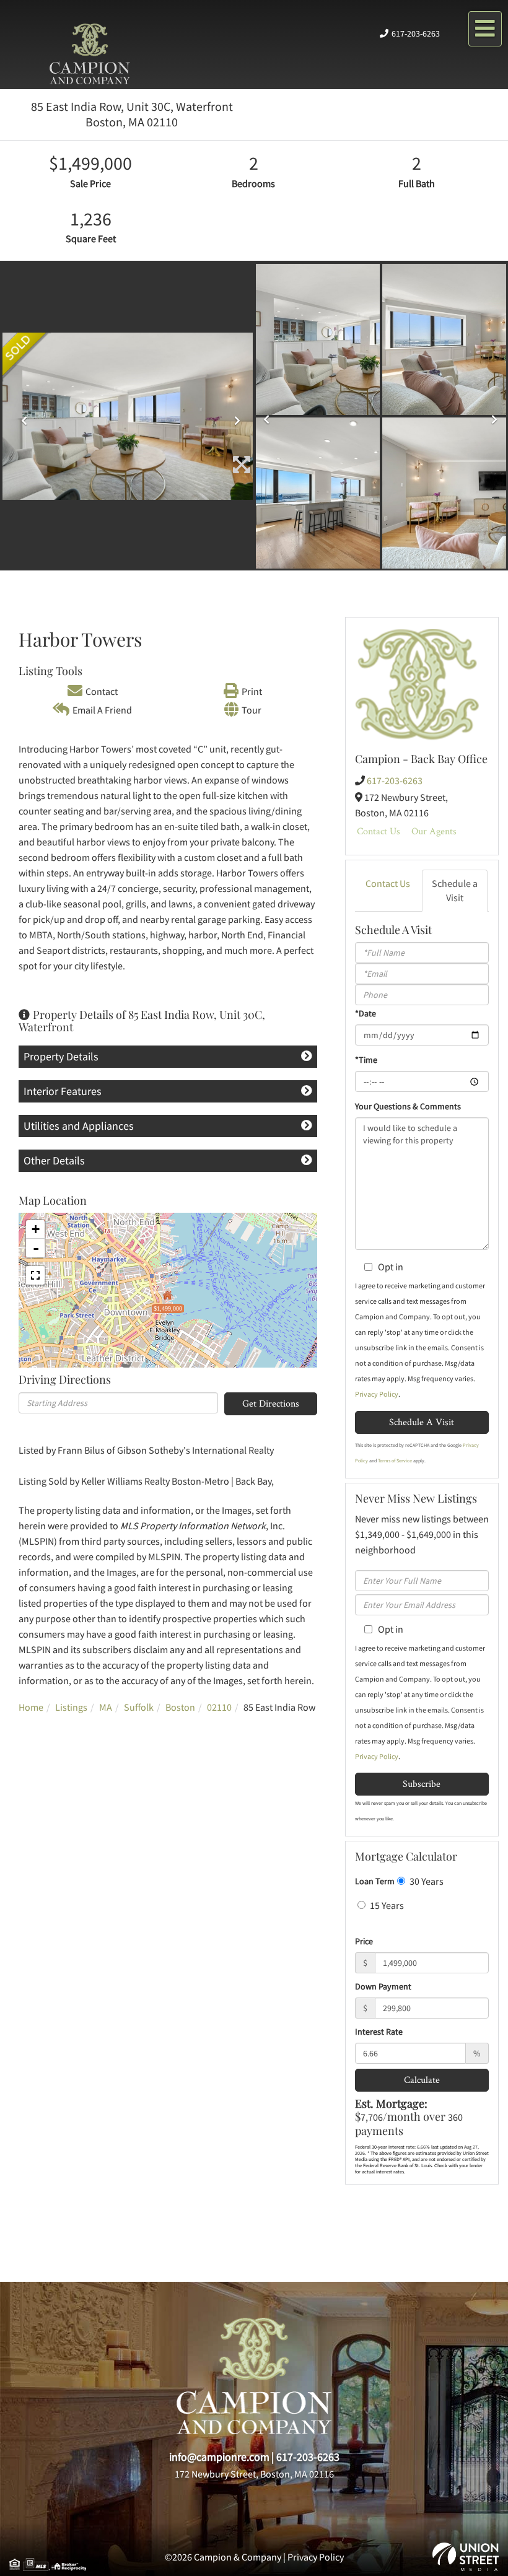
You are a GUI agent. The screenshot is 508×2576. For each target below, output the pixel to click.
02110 (219, 1707)
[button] (21, 416)
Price (364, 1941)
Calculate (422, 2080)
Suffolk (139, 1707)
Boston (180, 1707)
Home (31, 1707)
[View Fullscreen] (35, 1275)
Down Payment (383, 1986)
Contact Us (379, 831)
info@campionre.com (219, 2457)
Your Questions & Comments (408, 1106)
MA (106, 1707)
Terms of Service (395, 1460)
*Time (366, 1060)
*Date (366, 1013)
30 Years (426, 1881)
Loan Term (375, 1881)
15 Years (386, 1905)
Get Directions (271, 1403)
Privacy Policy (377, 1394)
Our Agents (434, 831)
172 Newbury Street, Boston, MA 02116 (254, 2474)
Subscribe (422, 1784)
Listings (71, 1707)
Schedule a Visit (455, 890)
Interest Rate (379, 2032)
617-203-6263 (416, 33)
